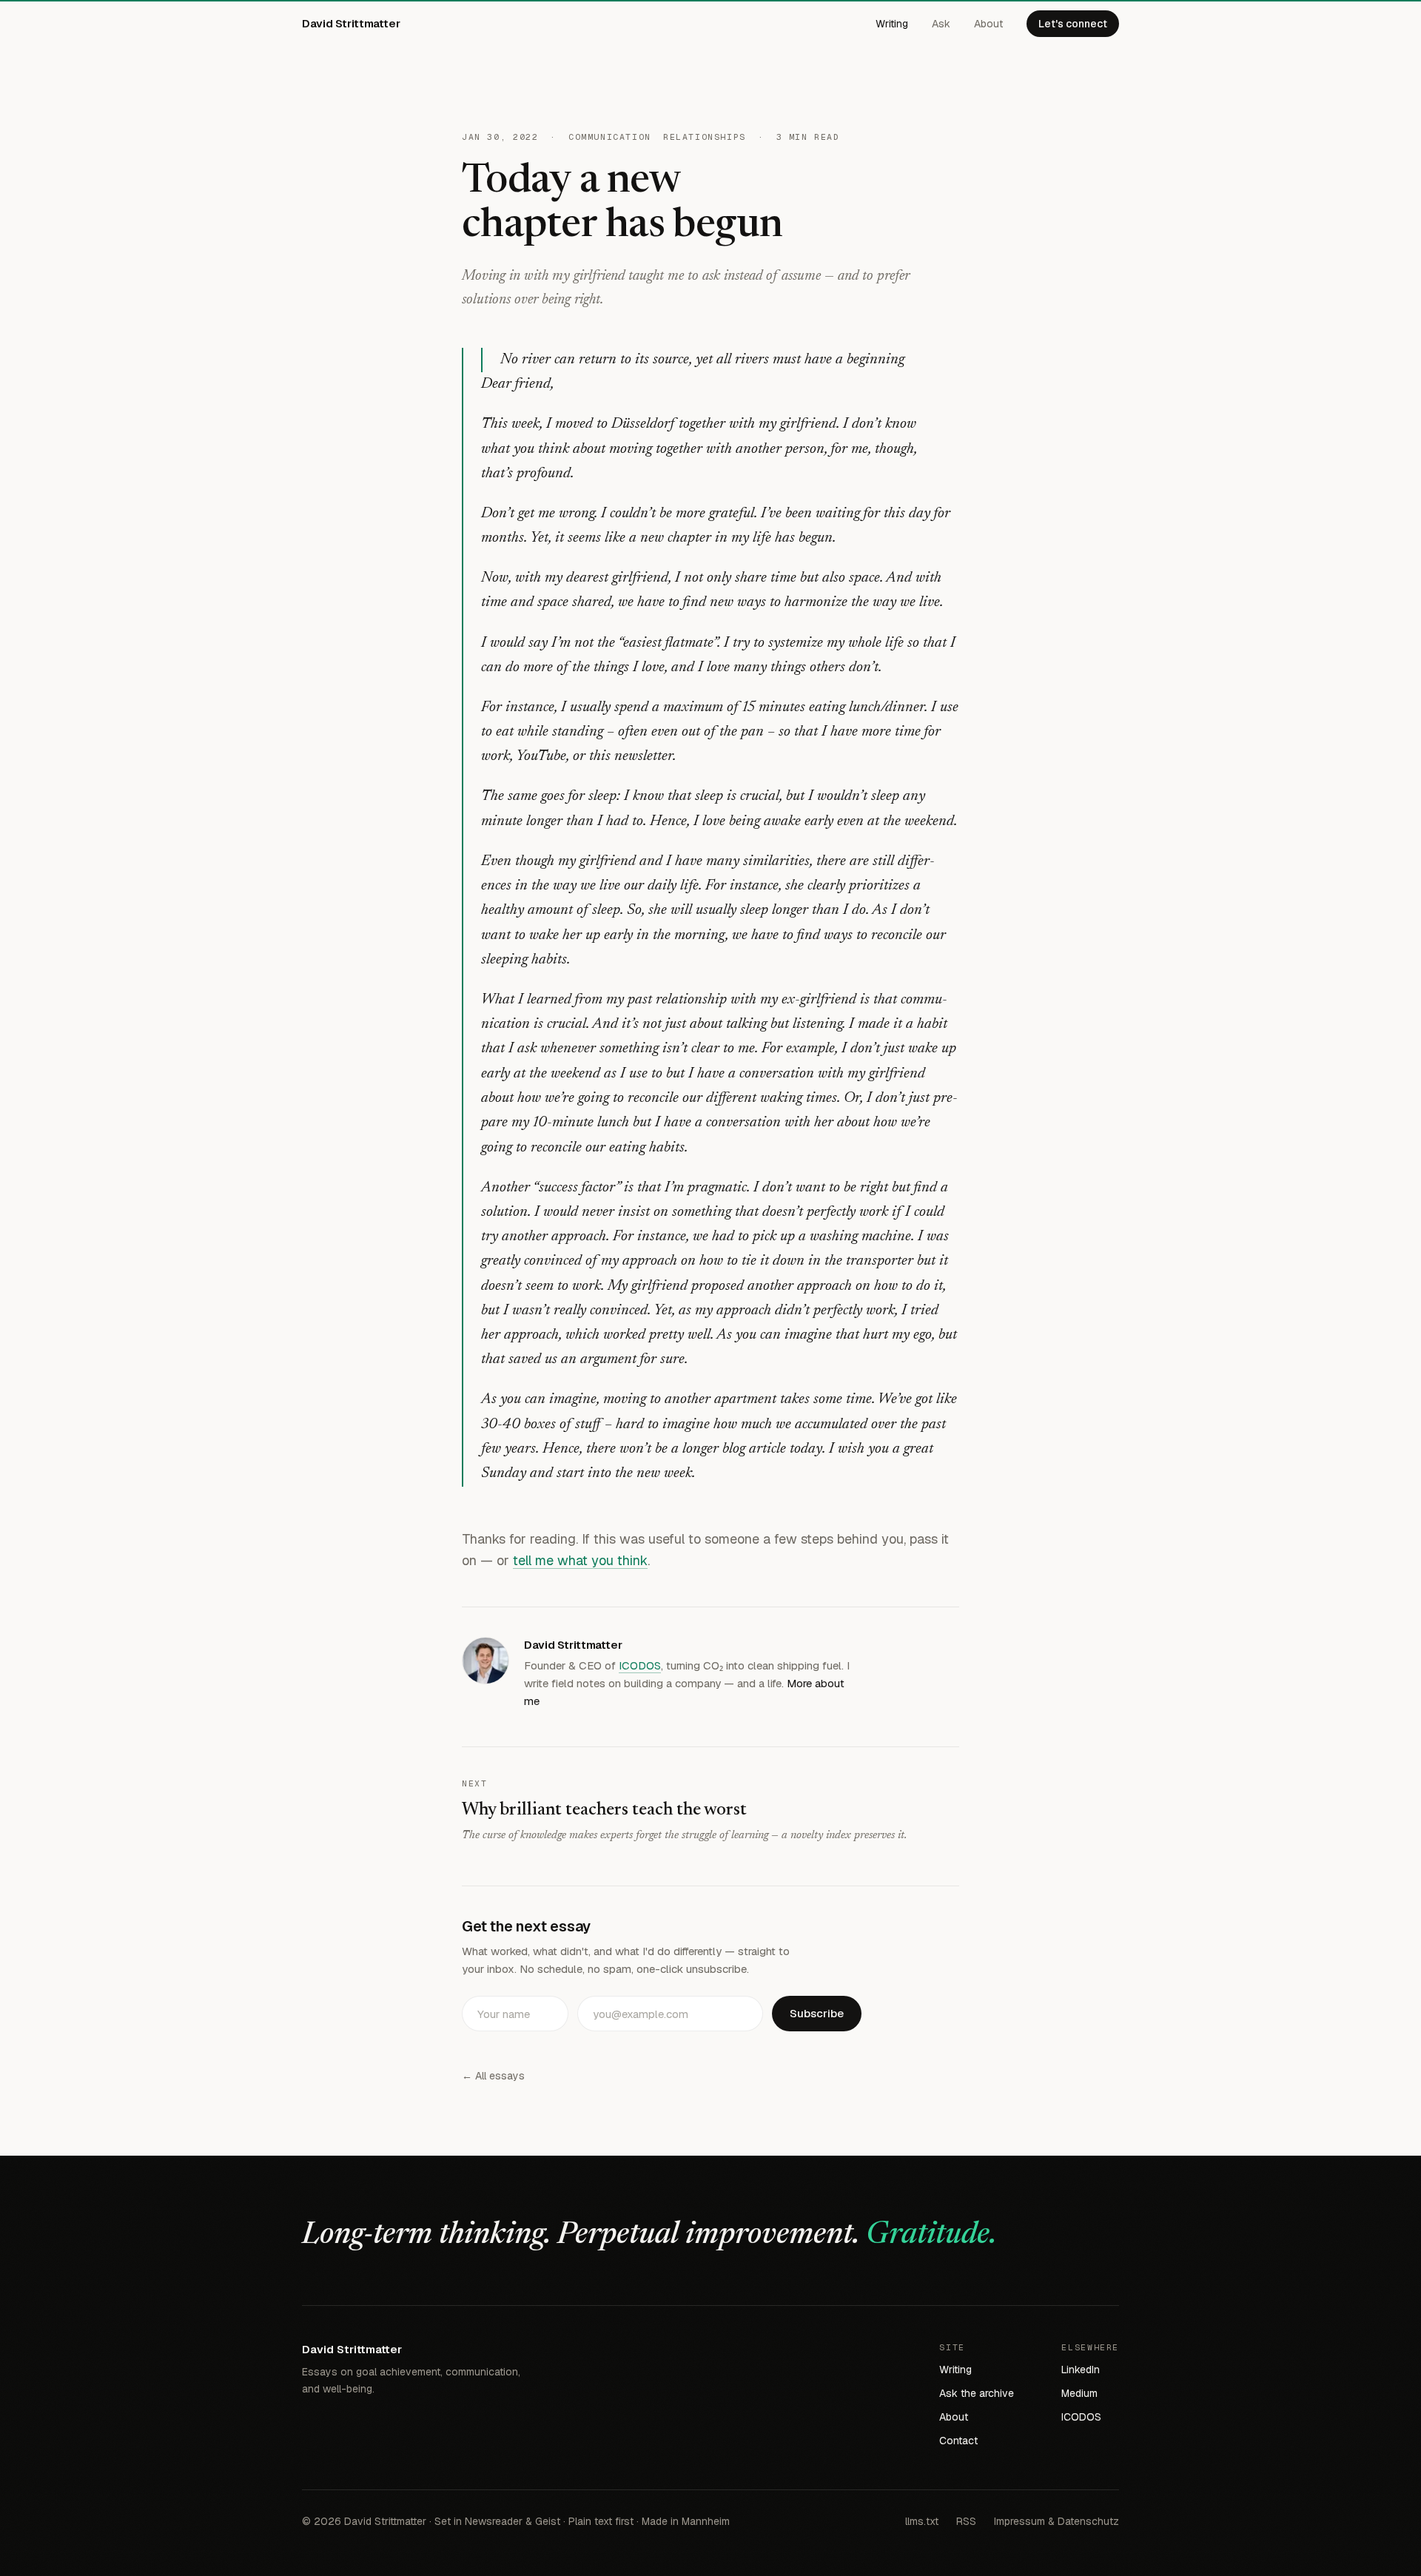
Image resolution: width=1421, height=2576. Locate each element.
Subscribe (817, 2013)
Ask (941, 24)
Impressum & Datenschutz (1056, 2521)
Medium (1079, 2393)
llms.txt (922, 2521)
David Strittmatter (351, 23)
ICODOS (640, 1665)
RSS (966, 2521)
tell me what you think (580, 1560)
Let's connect (1073, 24)
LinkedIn (1081, 2370)
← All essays (493, 2076)
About (988, 24)
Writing (892, 24)
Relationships (705, 137)
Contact (958, 2441)
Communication (610, 137)
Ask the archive (977, 2393)
